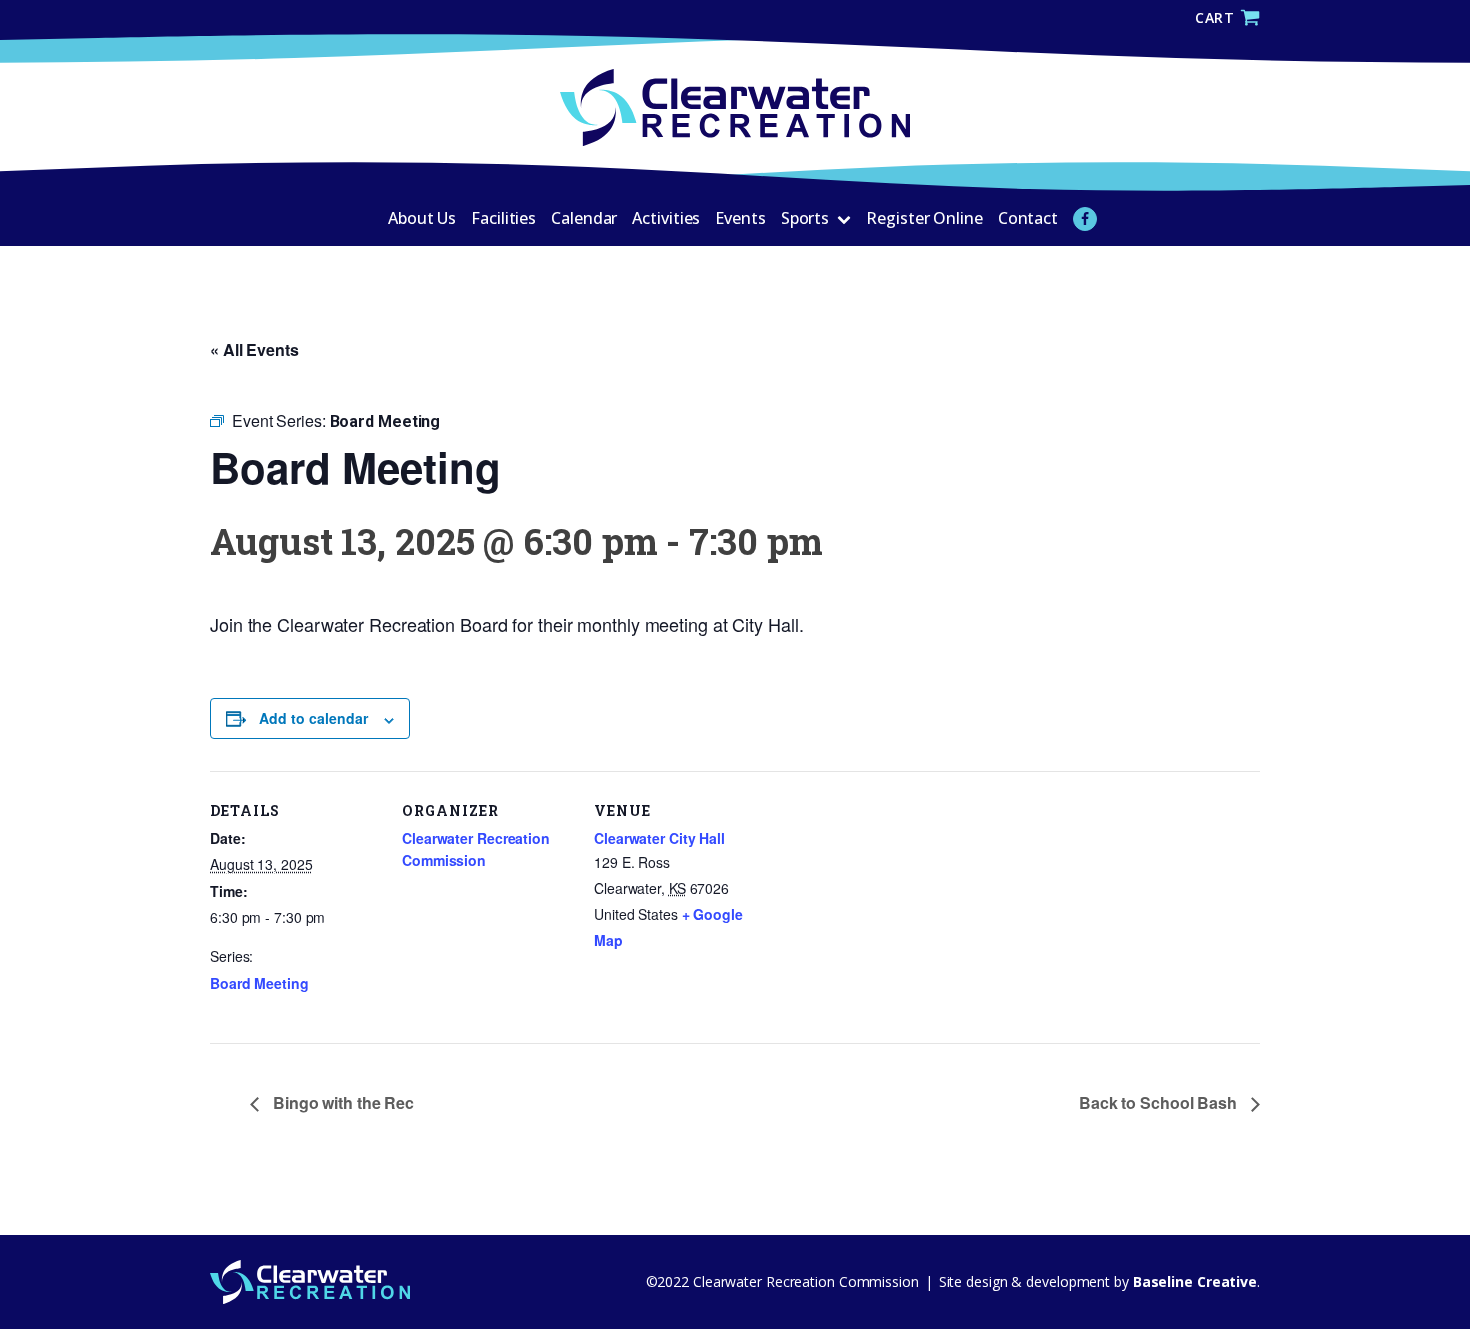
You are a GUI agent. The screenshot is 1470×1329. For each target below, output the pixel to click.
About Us (422, 218)
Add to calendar (313, 718)
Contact (1028, 218)
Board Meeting (259, 983)
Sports (805, 218)
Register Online (924, 218)
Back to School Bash (1160, 1102)
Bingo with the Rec (341, 1102)
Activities (666, 218)
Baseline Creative (1193, 1281)
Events (740, 218)
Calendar (584, 218)
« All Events (254, 349)
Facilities (503, 218)
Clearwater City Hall (659, 838)
